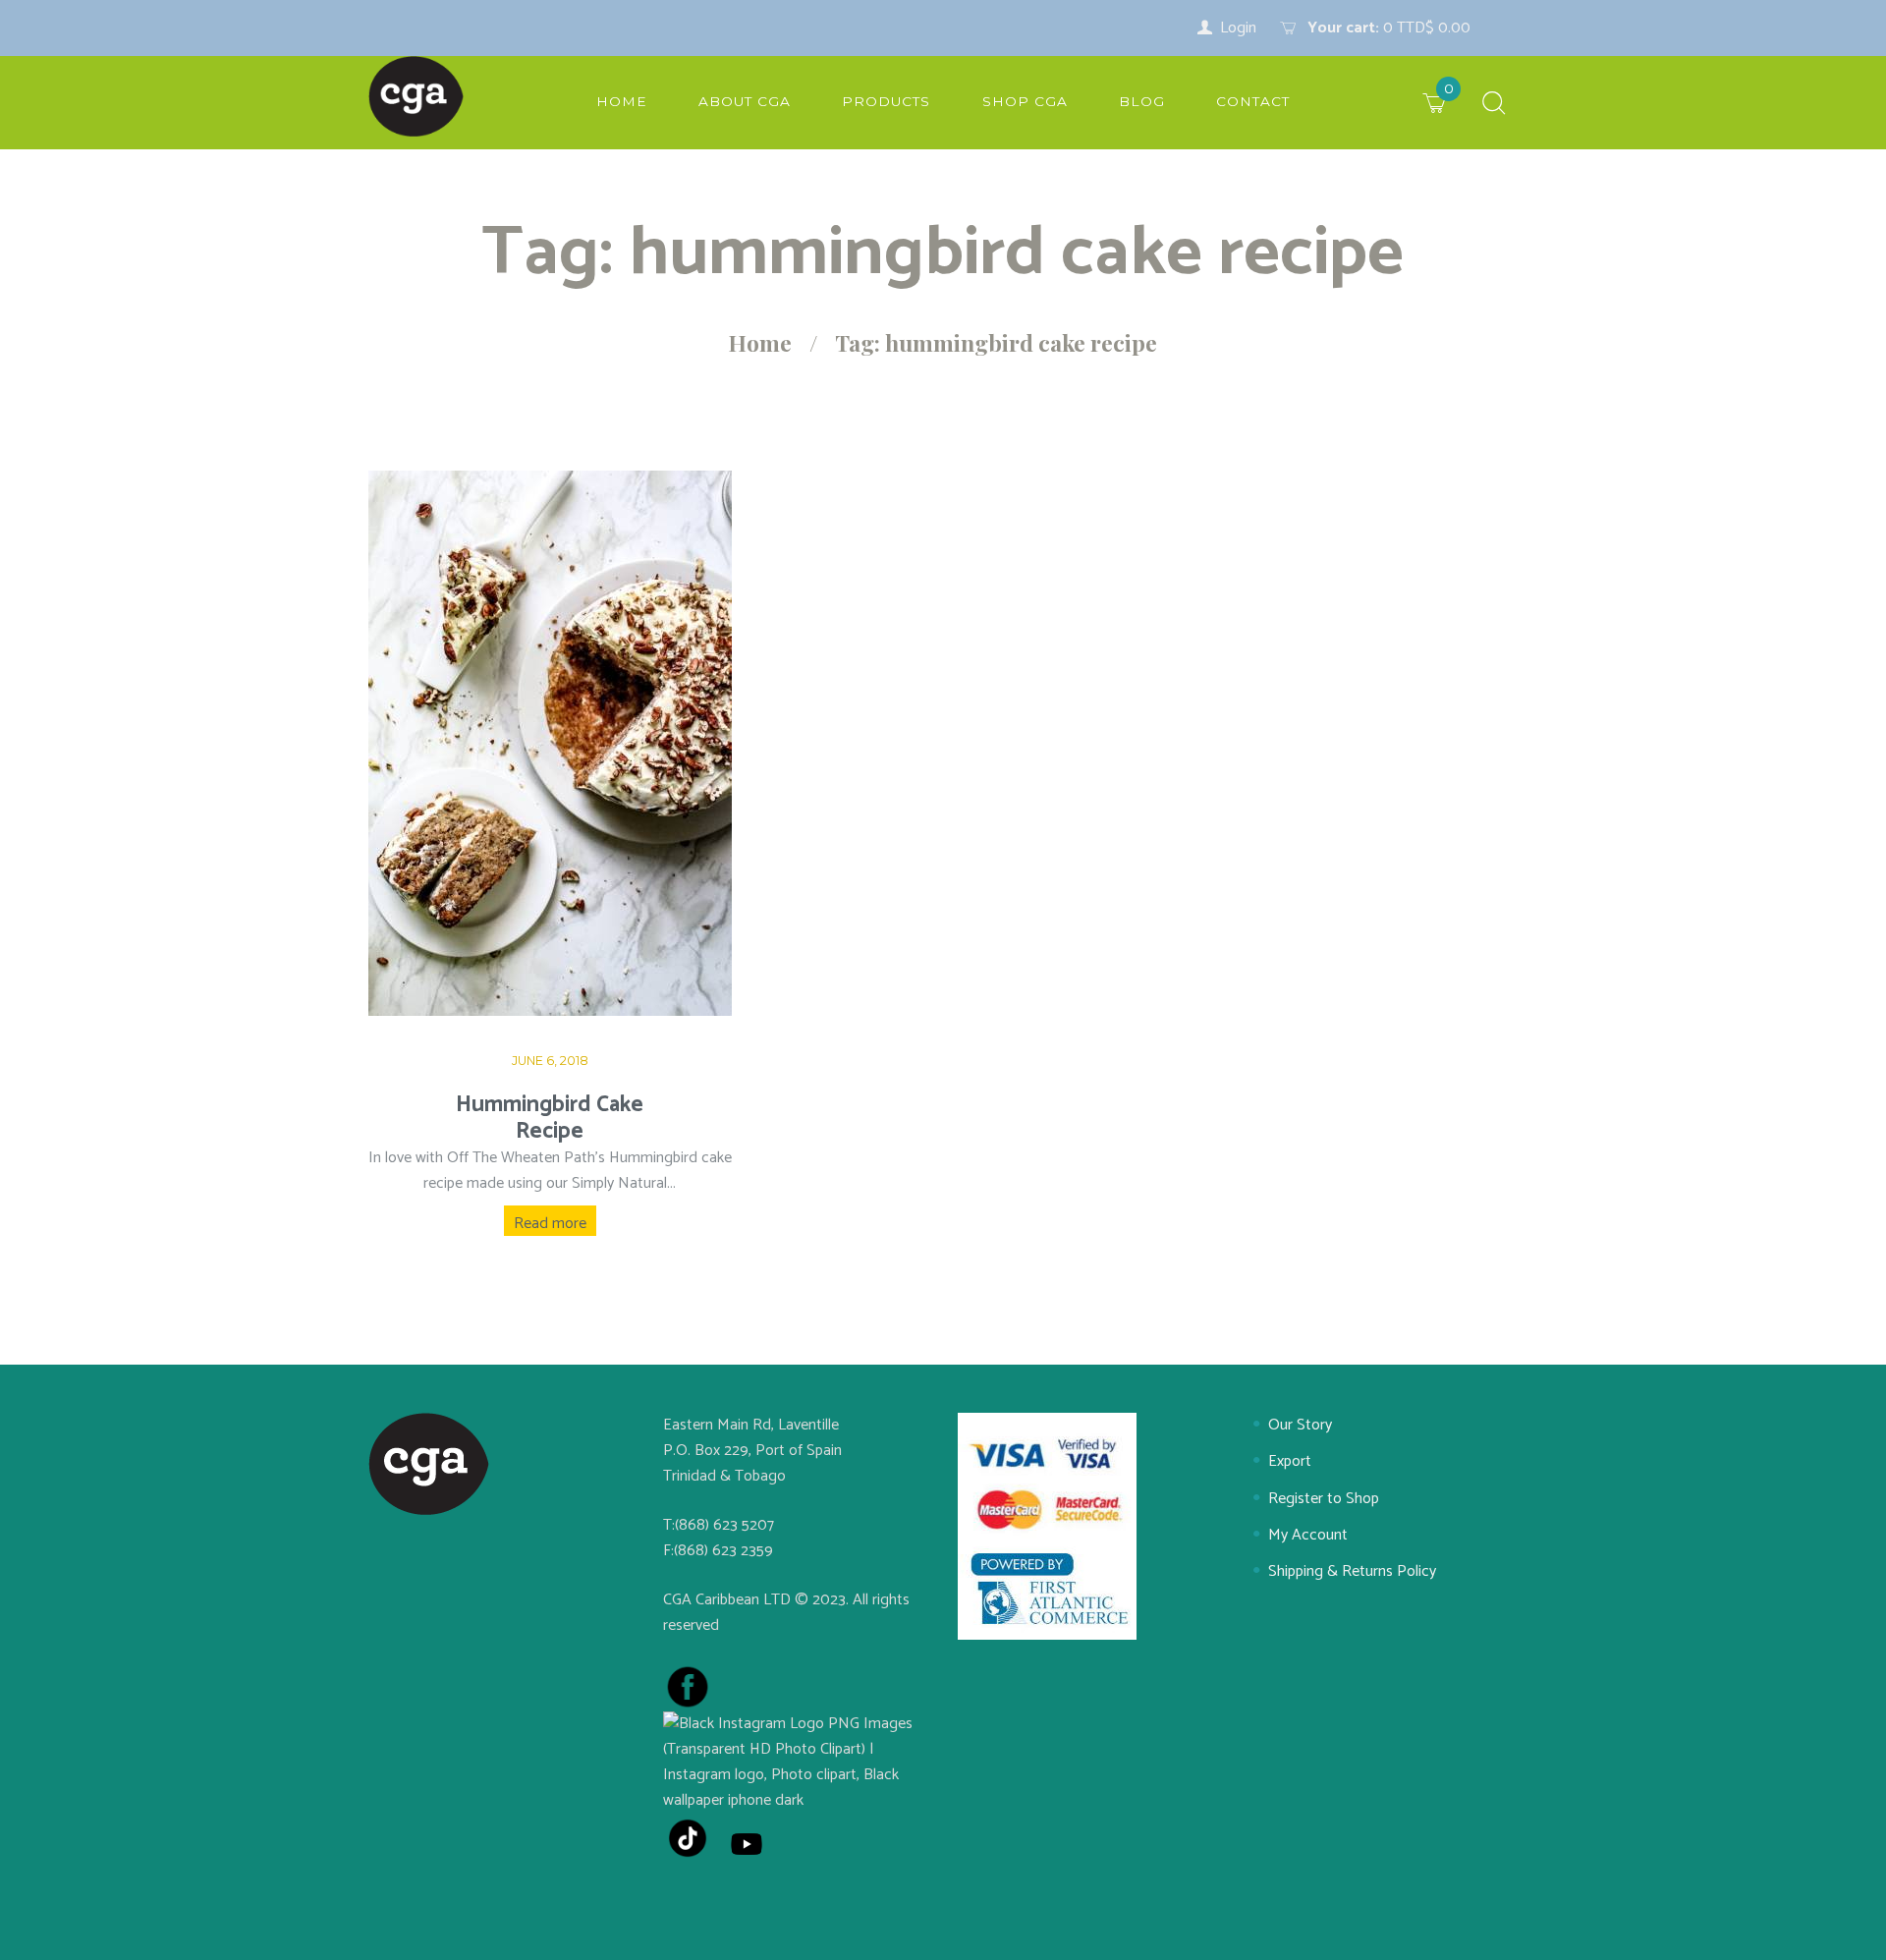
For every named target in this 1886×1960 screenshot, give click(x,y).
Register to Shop (1324, 1499)
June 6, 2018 (550, 1061)
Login (1238, 28)
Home (760, 343)
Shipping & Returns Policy (1352, 1571)
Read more (550, 1224)
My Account (1308, 1535)
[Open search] (1494, 105)
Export (1290, 1461)
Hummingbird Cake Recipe (550, 1118)
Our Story (1300, 1425)
